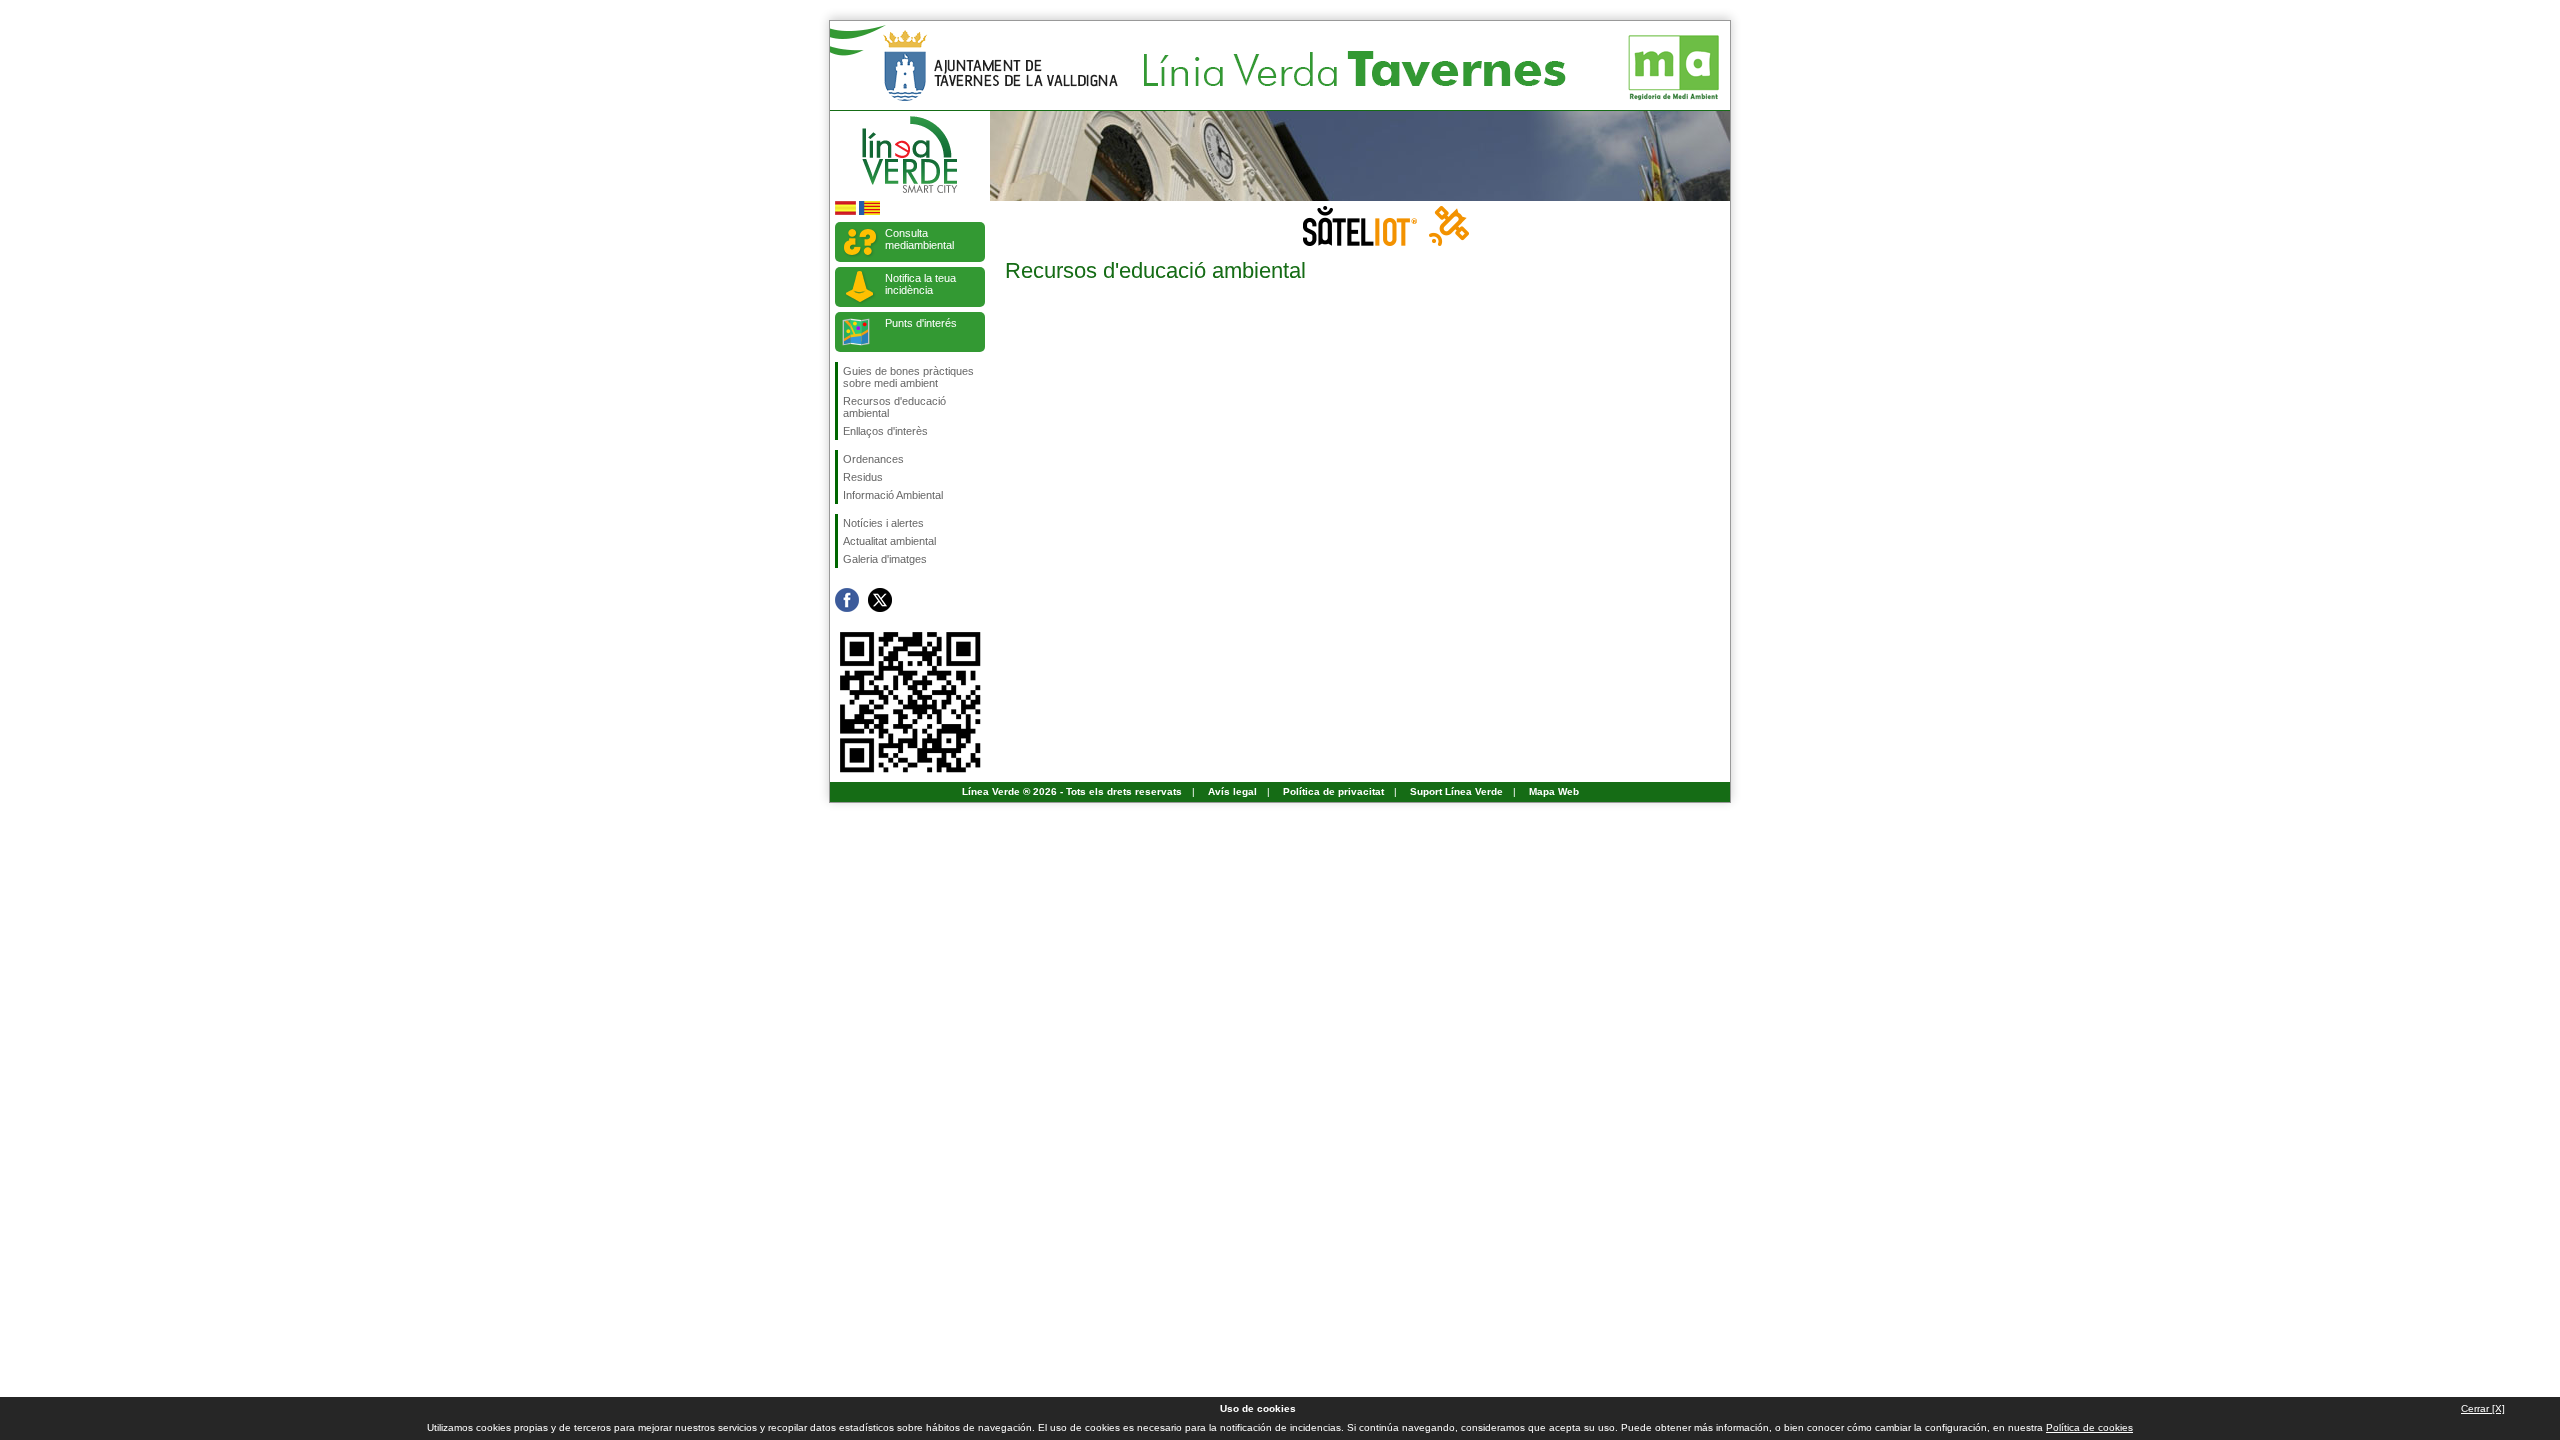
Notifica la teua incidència (920, 284)
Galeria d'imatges (885, 559)
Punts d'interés (921, 323)
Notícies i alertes (883, 523)
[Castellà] (845, 211)
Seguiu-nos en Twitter (880, 600)
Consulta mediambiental (919, 239)
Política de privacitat (1333, 791)
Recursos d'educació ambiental (894, 407)
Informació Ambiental (893, 495)
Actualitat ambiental (889, 541)
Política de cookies (2089, 1427)
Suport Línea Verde (1456, 791)
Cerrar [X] (2483, 1408)
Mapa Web (1554, 791)
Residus (863, 477)
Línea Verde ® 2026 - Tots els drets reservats (1072, 791)
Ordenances (873, 459)
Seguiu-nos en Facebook (847, 600)
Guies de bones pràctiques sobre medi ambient (908, 377)
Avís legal (1232, 791)
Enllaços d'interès (885, 431)
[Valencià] (869, 211)
